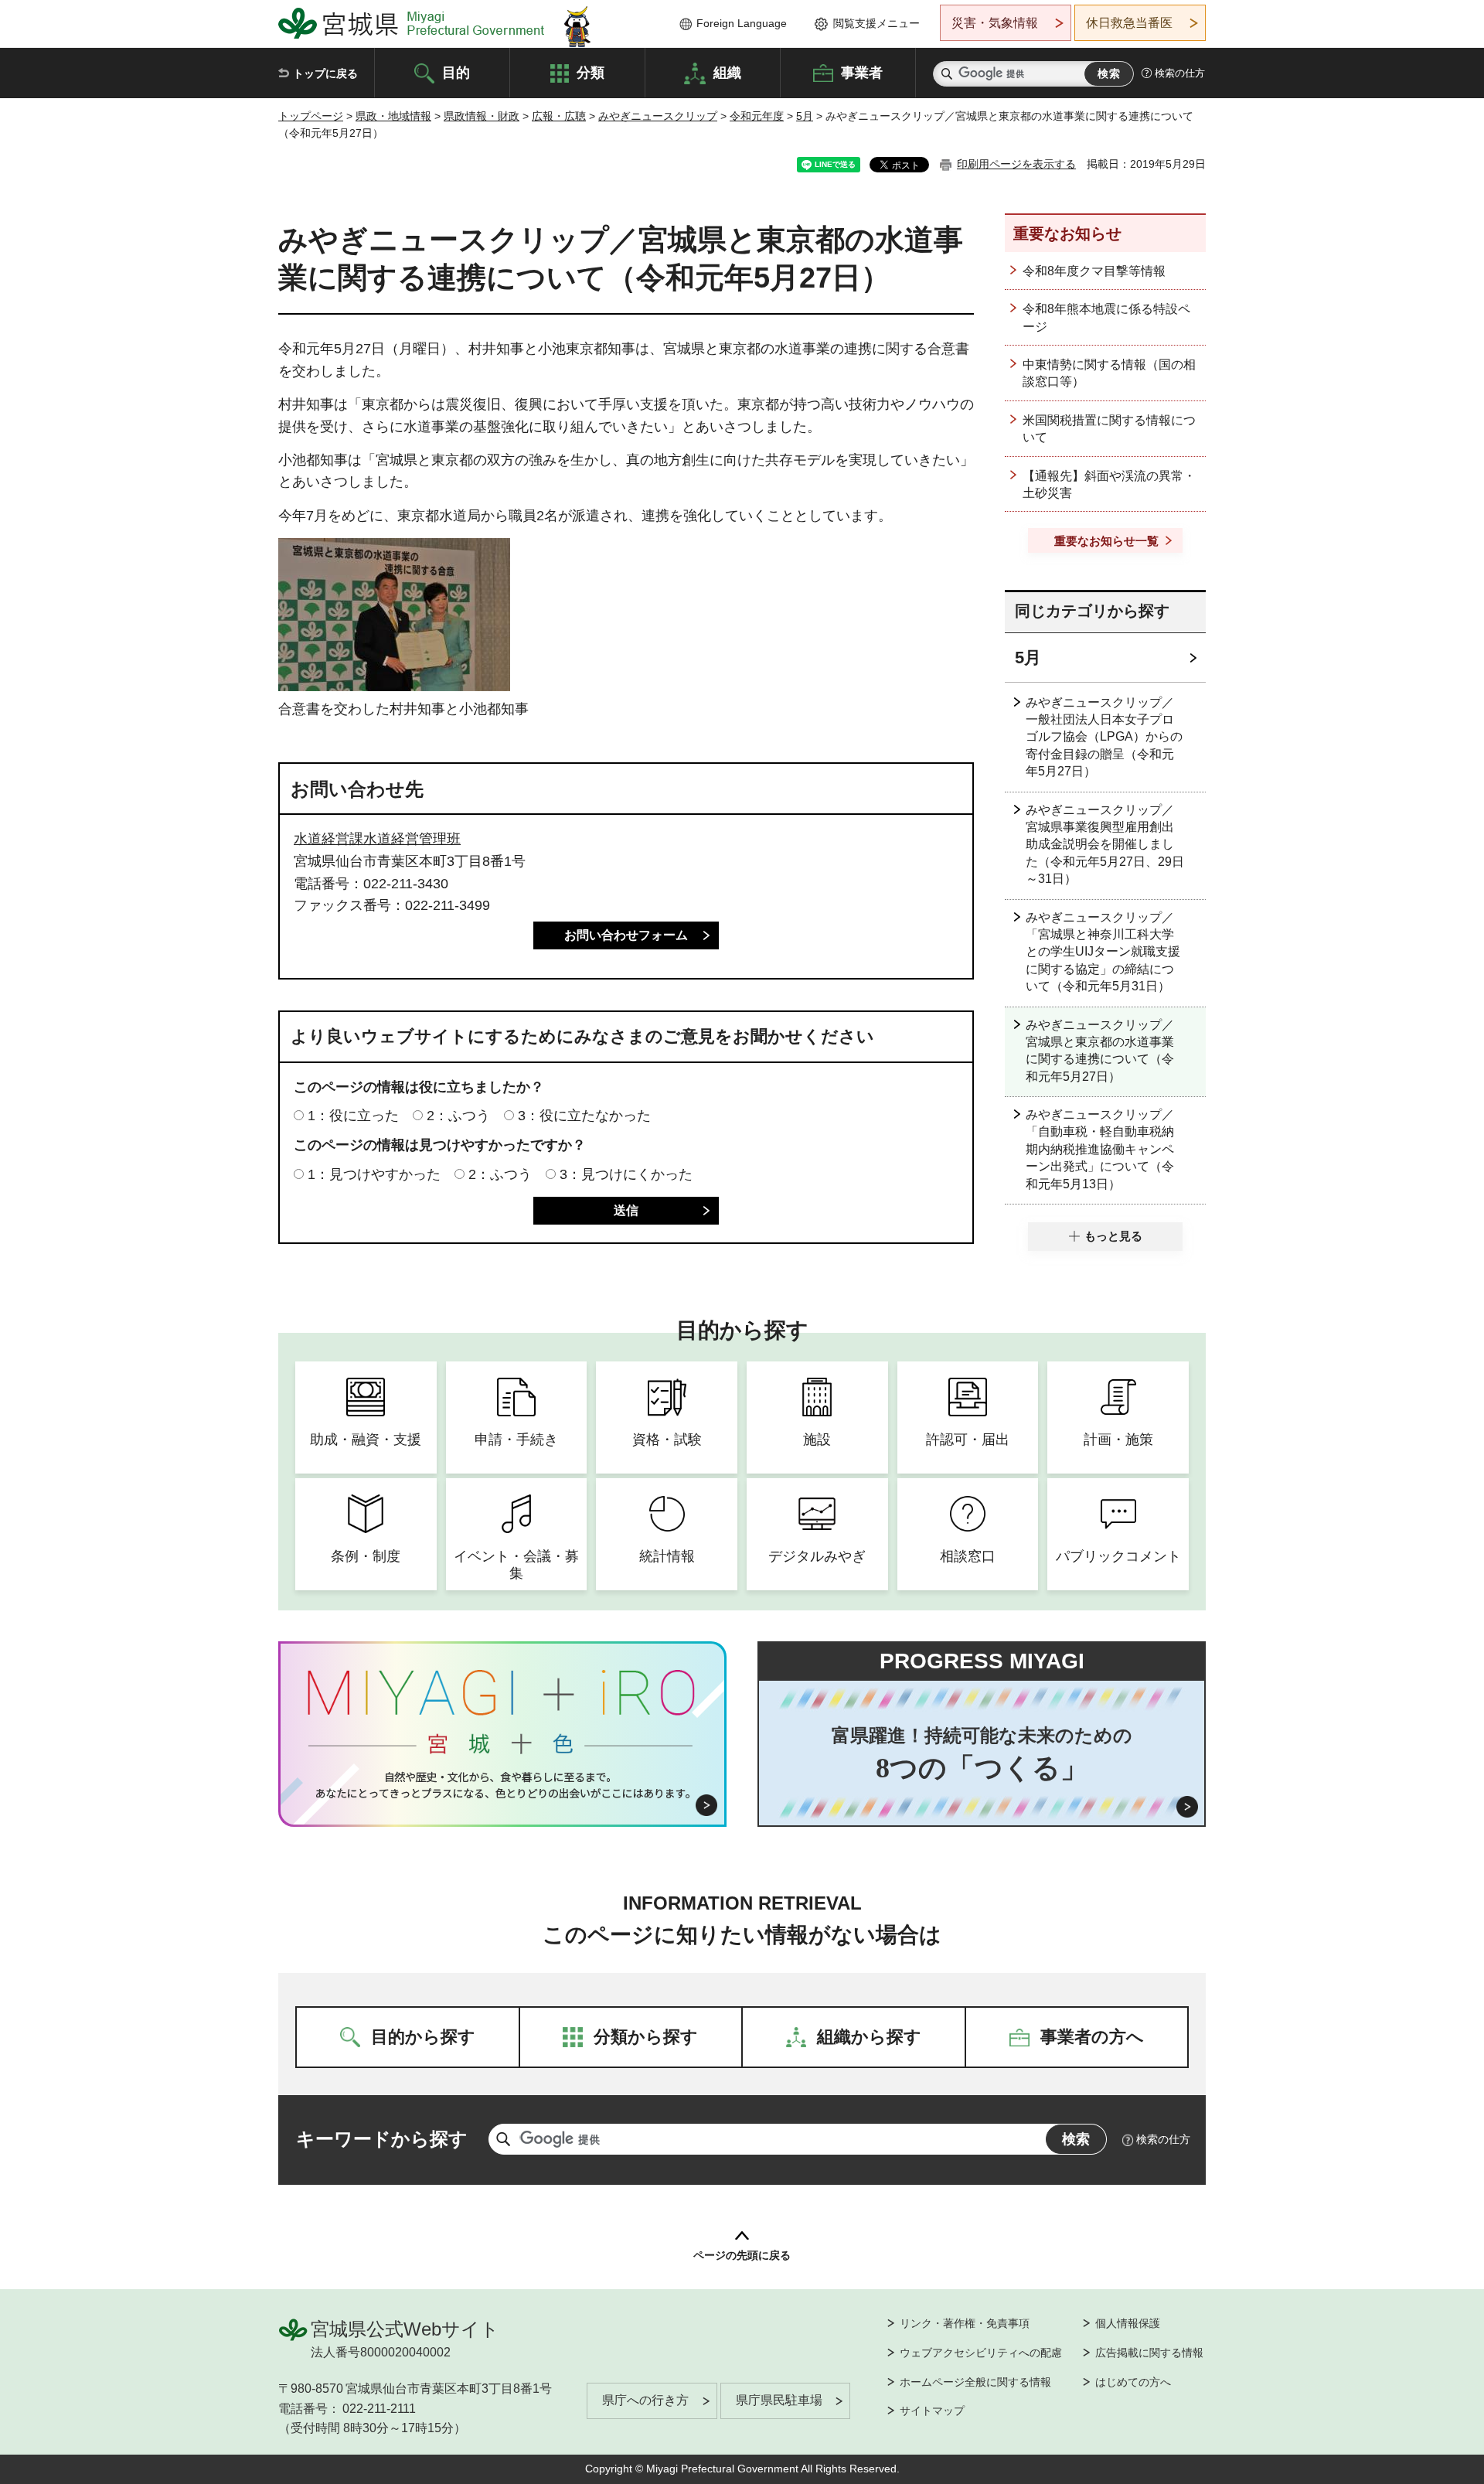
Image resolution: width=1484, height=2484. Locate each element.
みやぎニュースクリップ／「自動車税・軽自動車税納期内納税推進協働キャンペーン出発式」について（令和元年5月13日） (1100, 1149)
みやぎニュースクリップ (658, 116)
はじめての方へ (1133, 2382)
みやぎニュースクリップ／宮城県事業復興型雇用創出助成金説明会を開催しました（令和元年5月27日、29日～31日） (1105, 845)
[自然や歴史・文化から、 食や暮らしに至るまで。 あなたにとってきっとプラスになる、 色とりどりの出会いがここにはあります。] (503, 1785)
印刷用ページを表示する (1016, 164)
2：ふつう (458, 1116)
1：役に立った (353, 1116)
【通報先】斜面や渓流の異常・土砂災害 (1109, 484)
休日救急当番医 (1129, 23)
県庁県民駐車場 (779, 2400)
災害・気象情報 (995, 23)
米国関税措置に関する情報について (1109, 429)
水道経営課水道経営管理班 (377, 839)
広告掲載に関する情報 (1149, 2353)
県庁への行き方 (645, 2400)
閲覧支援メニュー (876, 23)
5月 (805, 116)
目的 (456, 72)
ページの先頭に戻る (742, 2255)
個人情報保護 (1128, 2323)
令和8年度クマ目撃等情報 (1094, 271)
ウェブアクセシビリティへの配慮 (981, 2353)
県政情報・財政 (482, 116)
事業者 (862, 72)
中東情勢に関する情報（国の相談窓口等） (1109, 373)
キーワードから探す (382, 2139)
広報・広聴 (559, 116)
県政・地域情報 (393, 116)
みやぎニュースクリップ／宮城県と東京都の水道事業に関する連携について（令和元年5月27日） (1100, 1051)
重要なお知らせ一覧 (1106, 541)
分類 (591, 72)
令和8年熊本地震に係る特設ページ (1106, 317)
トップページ (311, 116)
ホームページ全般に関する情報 (975, 2382)
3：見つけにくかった (626, 1174)
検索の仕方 (1180, 73)
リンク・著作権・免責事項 (965, 2323)
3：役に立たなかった (584, 1116)
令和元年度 (757, 116)
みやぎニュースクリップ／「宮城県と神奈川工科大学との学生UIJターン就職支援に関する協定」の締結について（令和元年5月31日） (1103, 952)
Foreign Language (742, 23)
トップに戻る (325, 73)
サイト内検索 (947, 74)
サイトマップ (932, 2411)
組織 (727, 72)
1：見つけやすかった (374, 1174)
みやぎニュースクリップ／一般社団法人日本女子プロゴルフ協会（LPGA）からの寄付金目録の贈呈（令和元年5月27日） (1104, 737)
